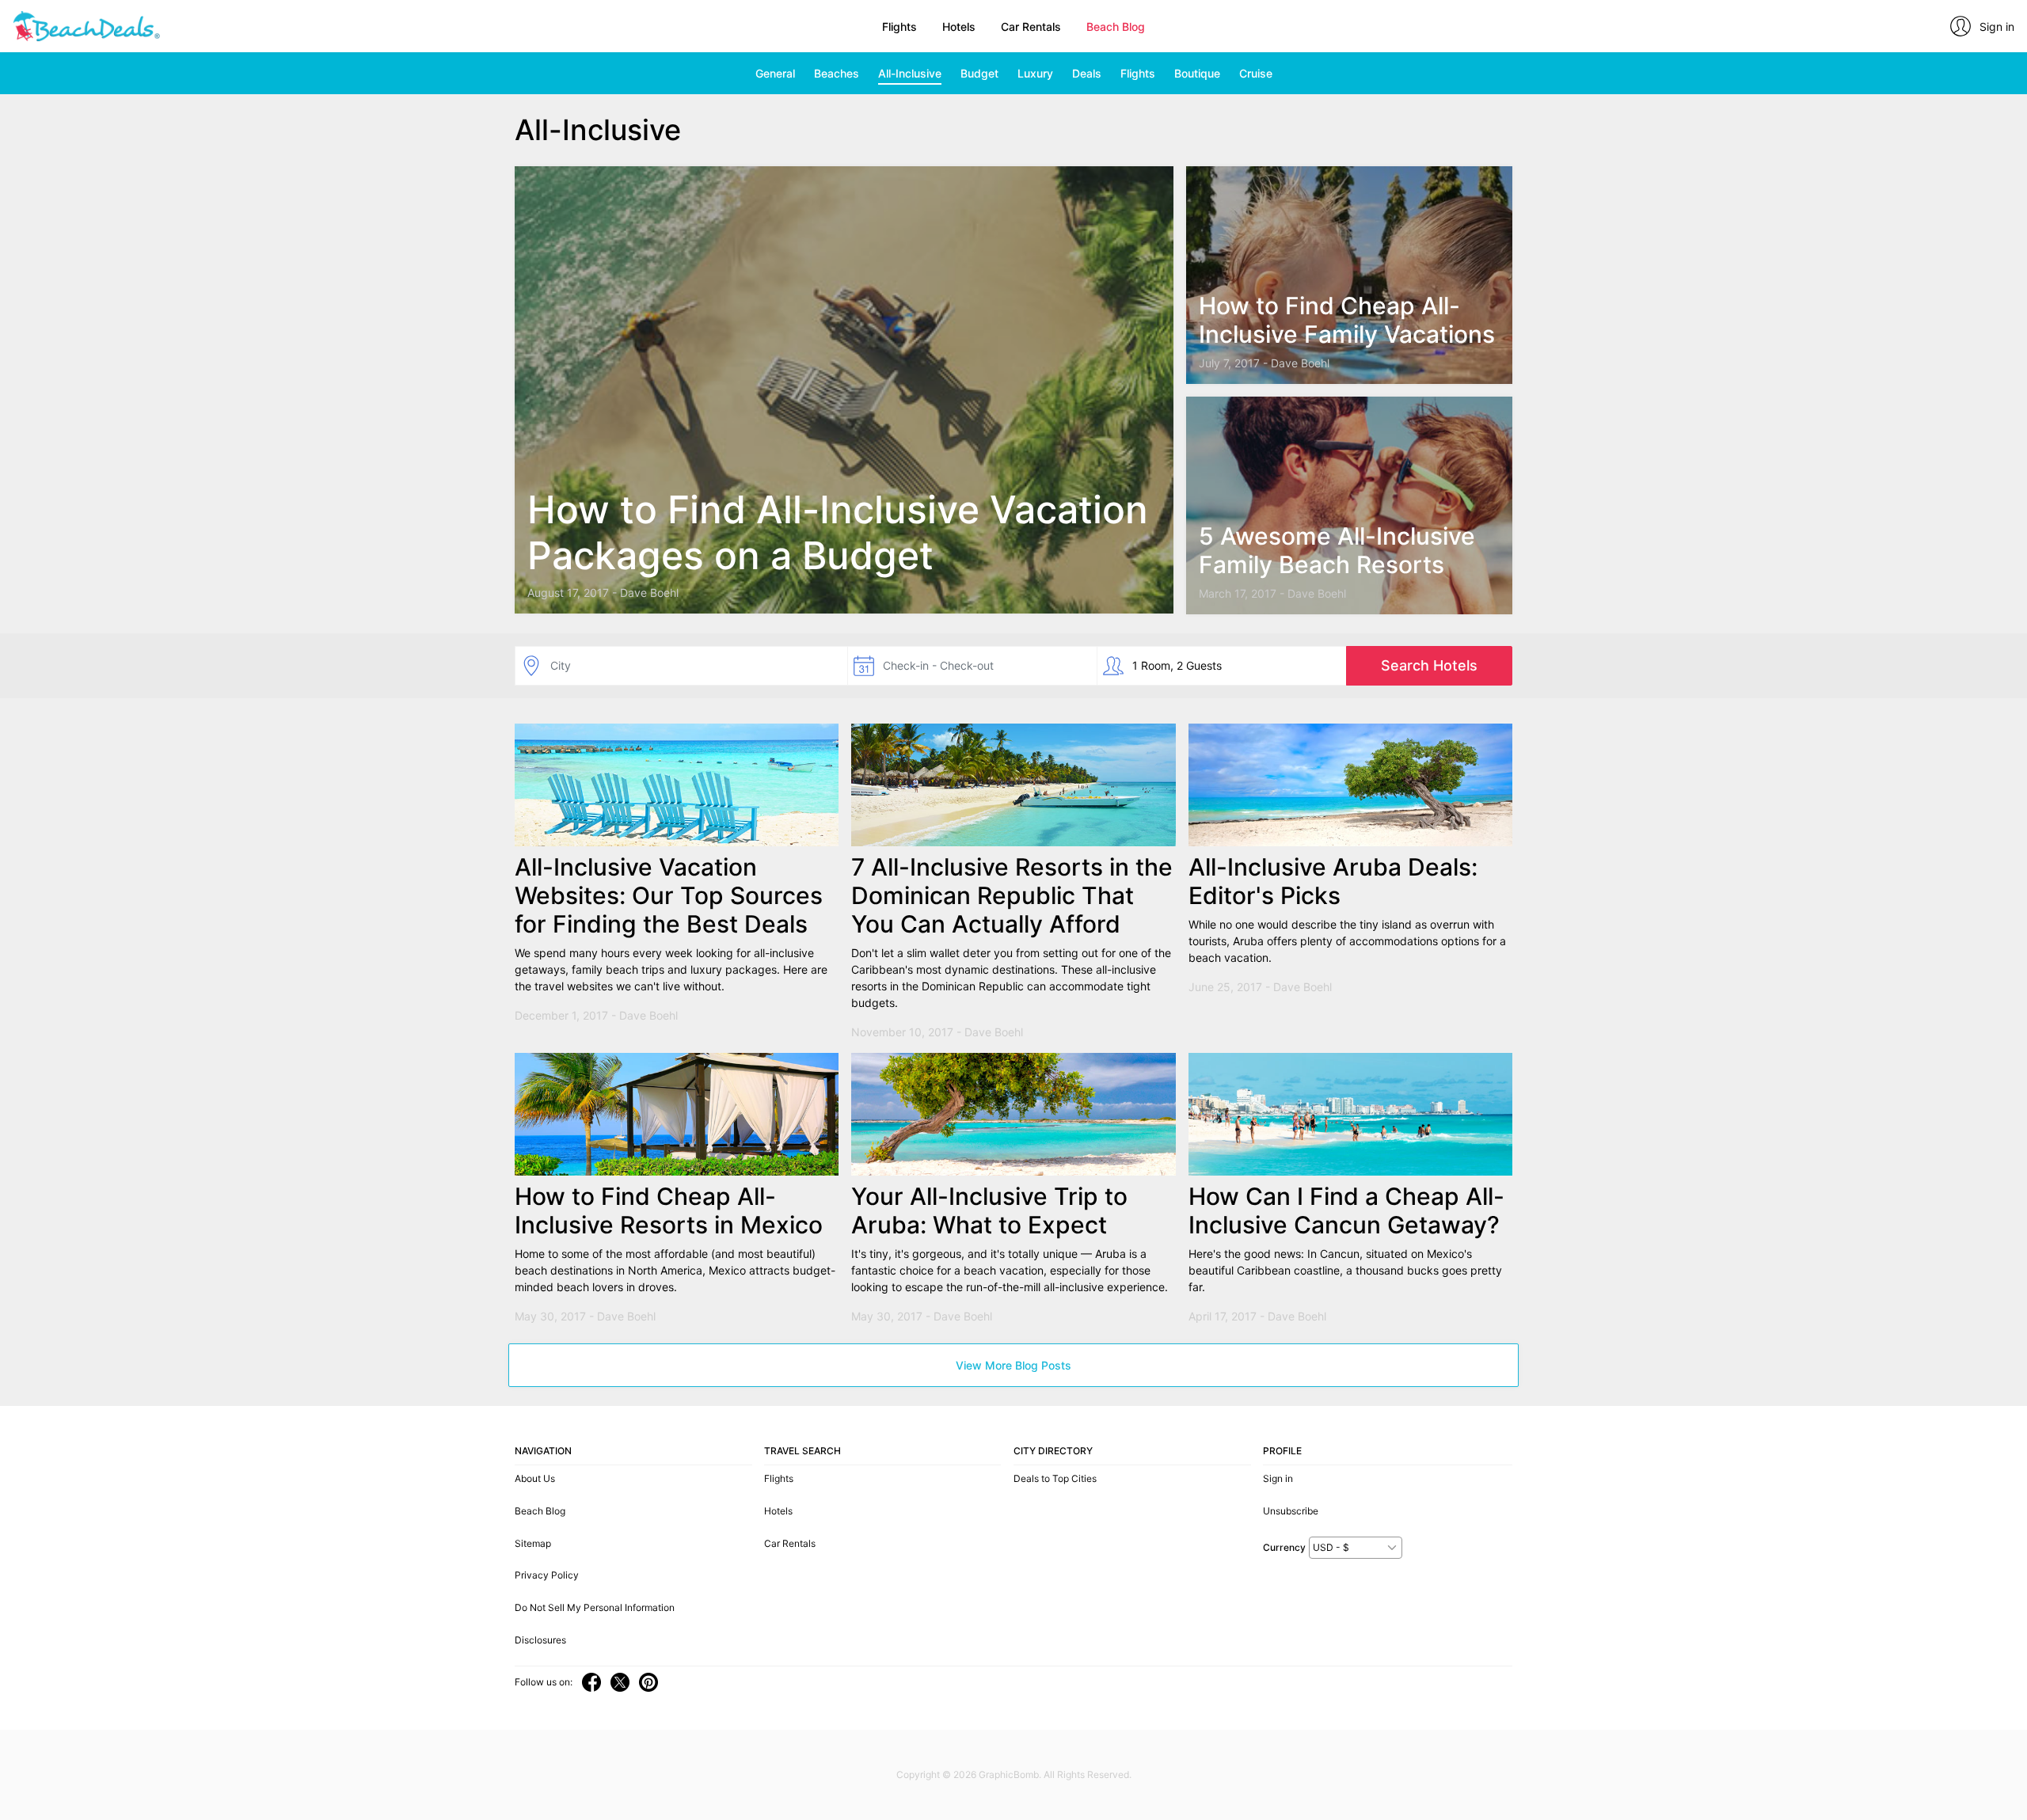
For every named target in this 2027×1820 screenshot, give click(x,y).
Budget (979, 73)
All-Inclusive (910, 73)
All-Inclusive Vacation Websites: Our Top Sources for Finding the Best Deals (669, 895)
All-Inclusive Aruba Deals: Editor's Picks (1333, 881)
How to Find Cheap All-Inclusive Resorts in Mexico (669, 1210)
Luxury (1035, 73)
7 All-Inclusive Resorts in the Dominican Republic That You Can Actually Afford (1012, 895)
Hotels (959, 27)
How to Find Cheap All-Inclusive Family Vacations (1347, 320)
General (775, 73)
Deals (1087, 73)
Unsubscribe (1291, 1511)
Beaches (837, 73)
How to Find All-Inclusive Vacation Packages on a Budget (838, 532)
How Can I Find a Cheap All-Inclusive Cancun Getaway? (1346, 1210)
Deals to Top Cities (1055, 1478)
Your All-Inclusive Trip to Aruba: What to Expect (989, 1210)
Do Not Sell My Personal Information (595, 1607)
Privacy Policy (547, 1575)
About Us (535, 1478)
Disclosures (540, 1640)
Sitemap (533, 1543)
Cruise (1256, 73)
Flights (899, 27)
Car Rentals (1031, 27)
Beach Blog (1116, 27)
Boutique (1197, 73)
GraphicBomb (1009, 1774)
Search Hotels (1429, 665)
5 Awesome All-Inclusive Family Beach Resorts (1337, 550)
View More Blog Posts (1013, 1365)
